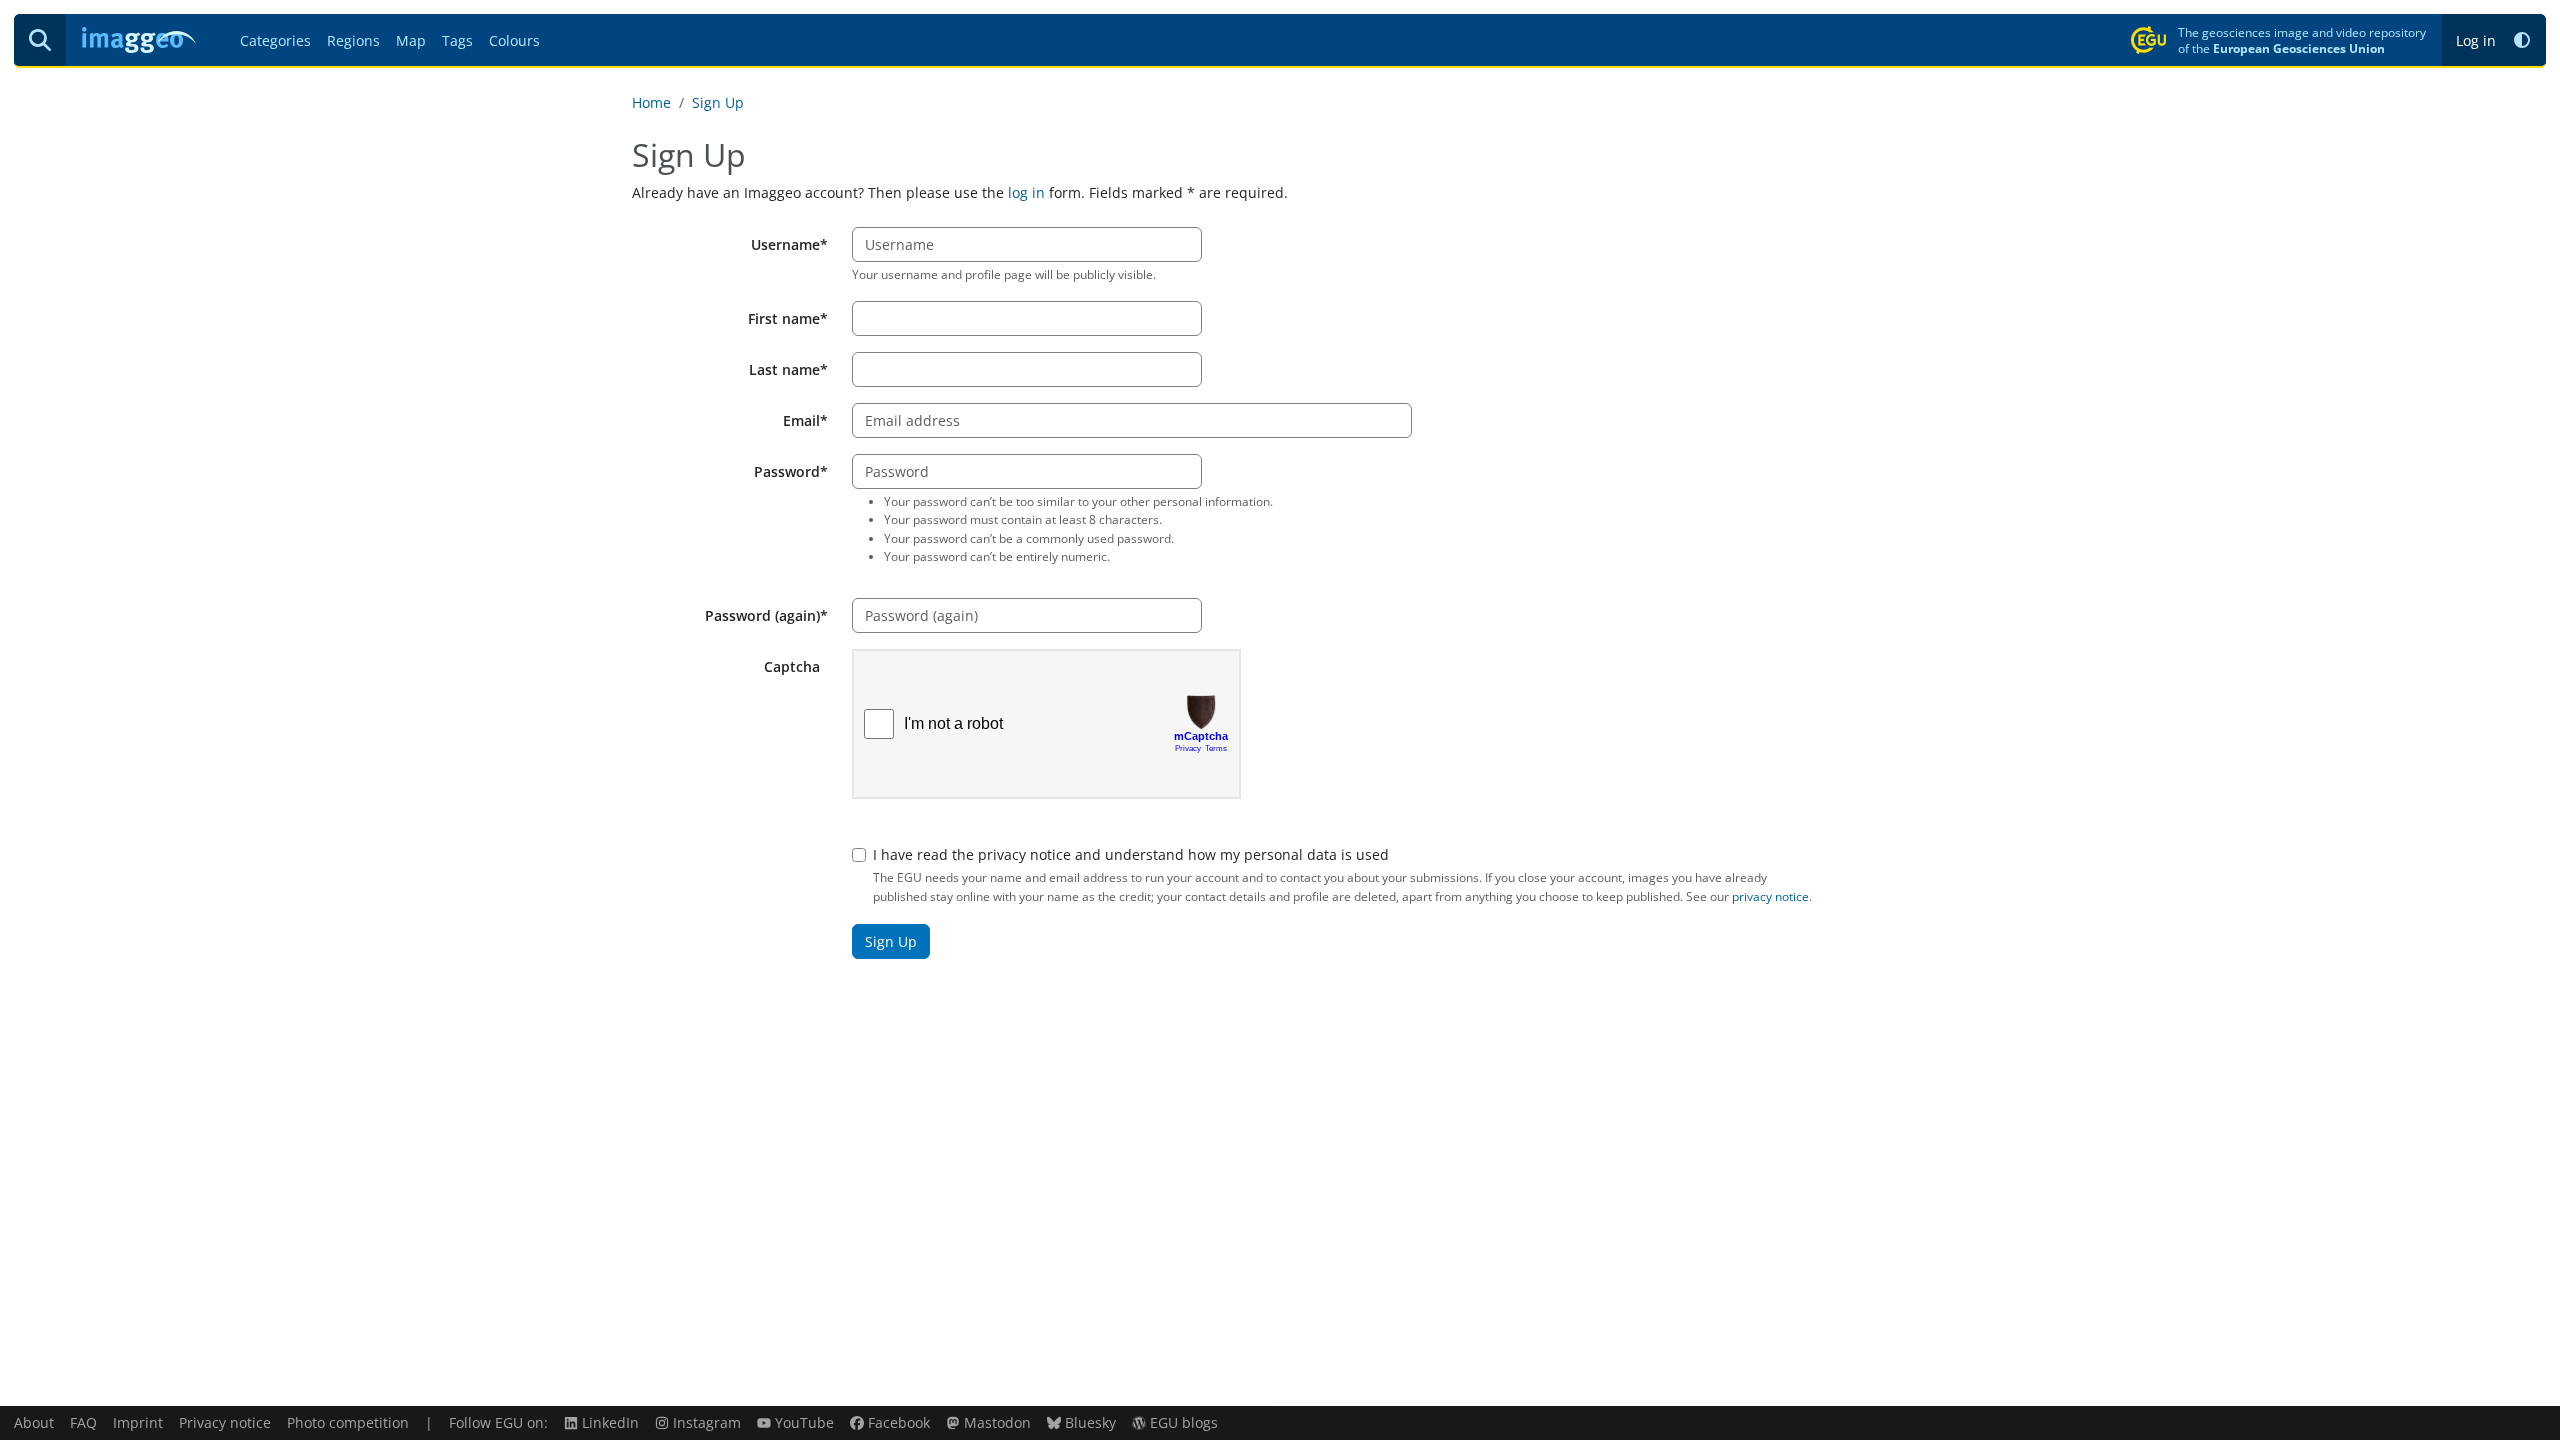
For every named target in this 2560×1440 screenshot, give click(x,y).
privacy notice (1770, 896)
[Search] (40, 40)
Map (411, 40)
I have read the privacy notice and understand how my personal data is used (1131, 854)
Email (801, 420)
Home (651, 102)
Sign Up (718, 102)
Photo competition (348, 1422)
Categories (275, 40)
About (34, 1422)
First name (784, 318)
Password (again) (762, 615)
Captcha (792, 666)
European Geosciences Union (2299, 48)
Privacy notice (225, 1422)
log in (1026, 192)
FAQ (83, 1422)
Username (785, 244)
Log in (2476, 40)
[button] (2522, 40)
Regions (353, 40)
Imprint (138, 1422)
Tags (457, 40)
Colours (514, 40)
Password (787, 471)
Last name (784, 369)
